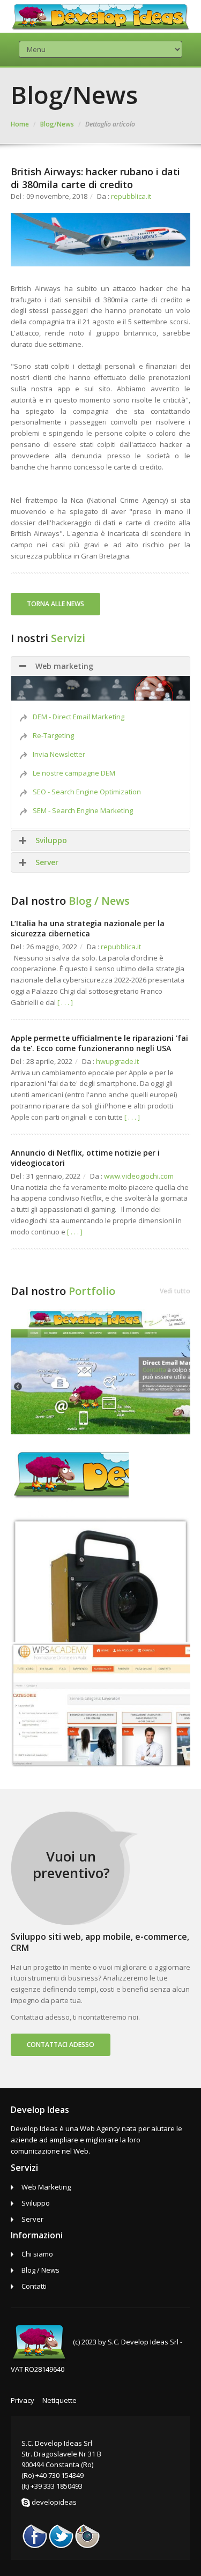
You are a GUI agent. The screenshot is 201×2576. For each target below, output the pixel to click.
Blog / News (40, 2270)
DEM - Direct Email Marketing (79, 717)
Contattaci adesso (61, 2045)
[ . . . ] (65, 1002)
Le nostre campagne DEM (74, 773)
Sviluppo (51, 840)
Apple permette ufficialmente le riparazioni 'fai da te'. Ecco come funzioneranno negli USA (99, 1043)
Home (20, 124)
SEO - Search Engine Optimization (87, 792)
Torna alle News (55, 604)
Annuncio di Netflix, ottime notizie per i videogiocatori (85, 1157)
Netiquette (59, 2400)
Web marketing (64, 666)
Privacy (23, 2400)
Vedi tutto (175, 1291)
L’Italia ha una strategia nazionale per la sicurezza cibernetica (88, 928)
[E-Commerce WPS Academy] (100, 1704)
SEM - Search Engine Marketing (83, 810)
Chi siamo (37, 2254)
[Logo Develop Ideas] (70, 1475)
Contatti (34, 2286)
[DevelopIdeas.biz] (100, 1371)
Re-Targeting (53, 735)
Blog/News (57, 124)
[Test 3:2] (100, 1579)
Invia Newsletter (59, 754)
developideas (54, 2502)
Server (47, 862)
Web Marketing (46, 2187)
